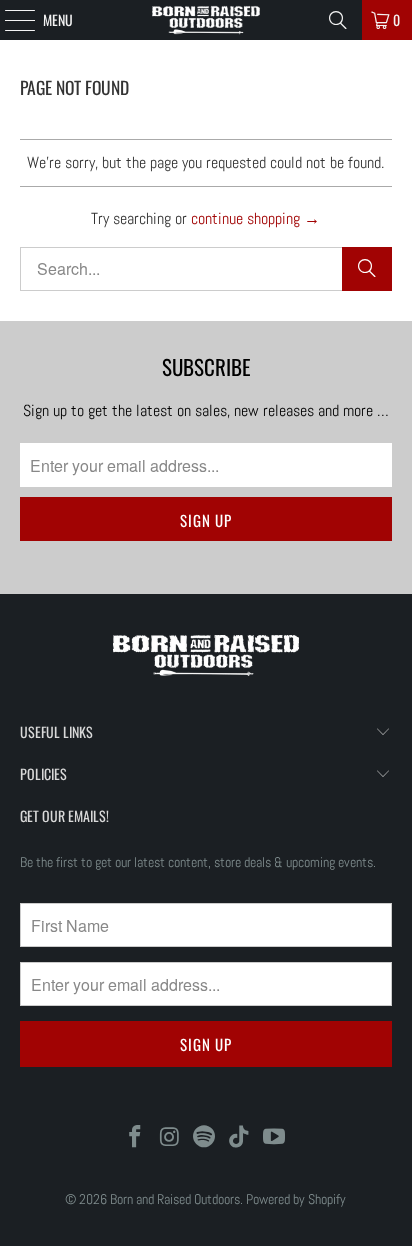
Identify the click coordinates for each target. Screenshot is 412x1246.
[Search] (338, 20)
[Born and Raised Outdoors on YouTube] (275, 1138)
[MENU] (9, 20)
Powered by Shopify (296, 1199)
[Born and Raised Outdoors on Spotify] (205, 1138)
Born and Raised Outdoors (175, 1199)
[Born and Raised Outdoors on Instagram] (170, 1138)
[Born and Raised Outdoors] (206, 20)
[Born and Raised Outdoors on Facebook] (136, 1138)
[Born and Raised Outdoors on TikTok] (240, 1138)
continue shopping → (255, 218)
